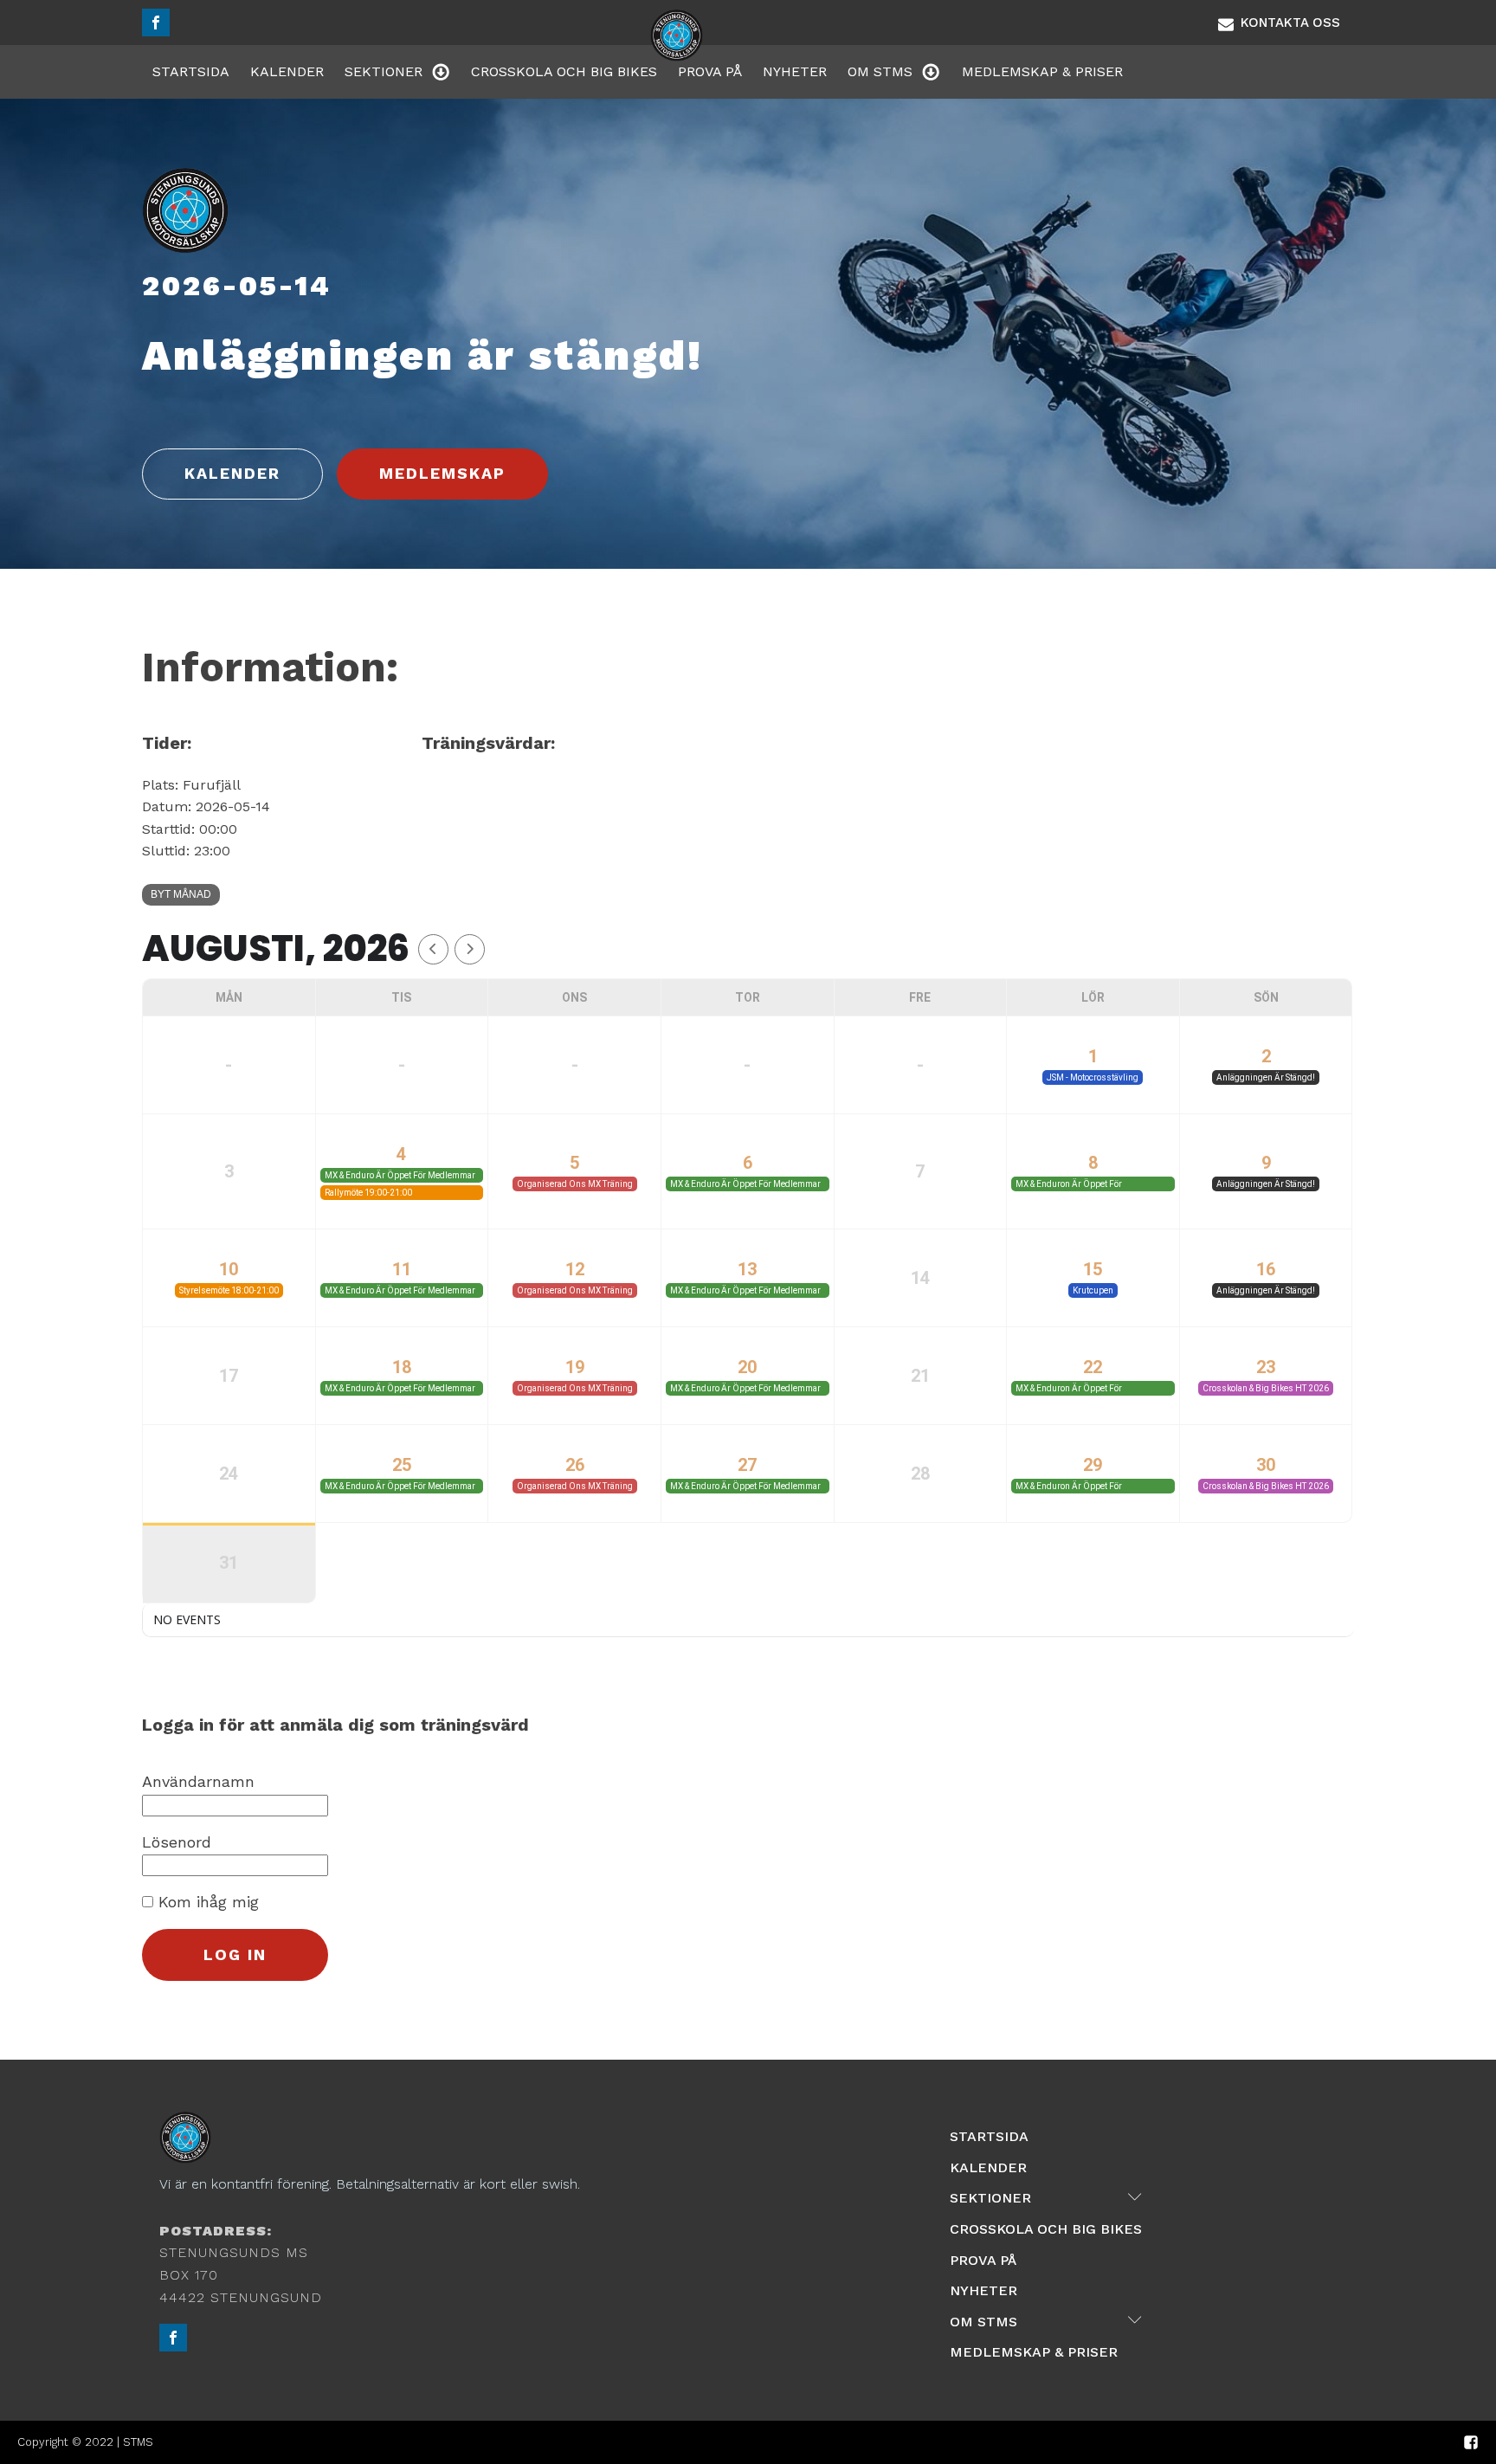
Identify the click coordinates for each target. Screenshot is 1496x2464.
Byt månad (181, 894)
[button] (1279, 23)
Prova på (710, 71)
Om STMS (880, 71)
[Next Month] (470, 949)
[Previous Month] (433, 949)
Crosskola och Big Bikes (564, 71)
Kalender (287, 71)
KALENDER (232, 473)
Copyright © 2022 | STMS (85, 2442)
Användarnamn (198, 1781)
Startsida (191, 71)
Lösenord (177, 1842)
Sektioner (384, 71)
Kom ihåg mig (206, 1902)
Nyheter (795, 71)
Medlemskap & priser (1042, 71)
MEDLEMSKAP (442, 473)
